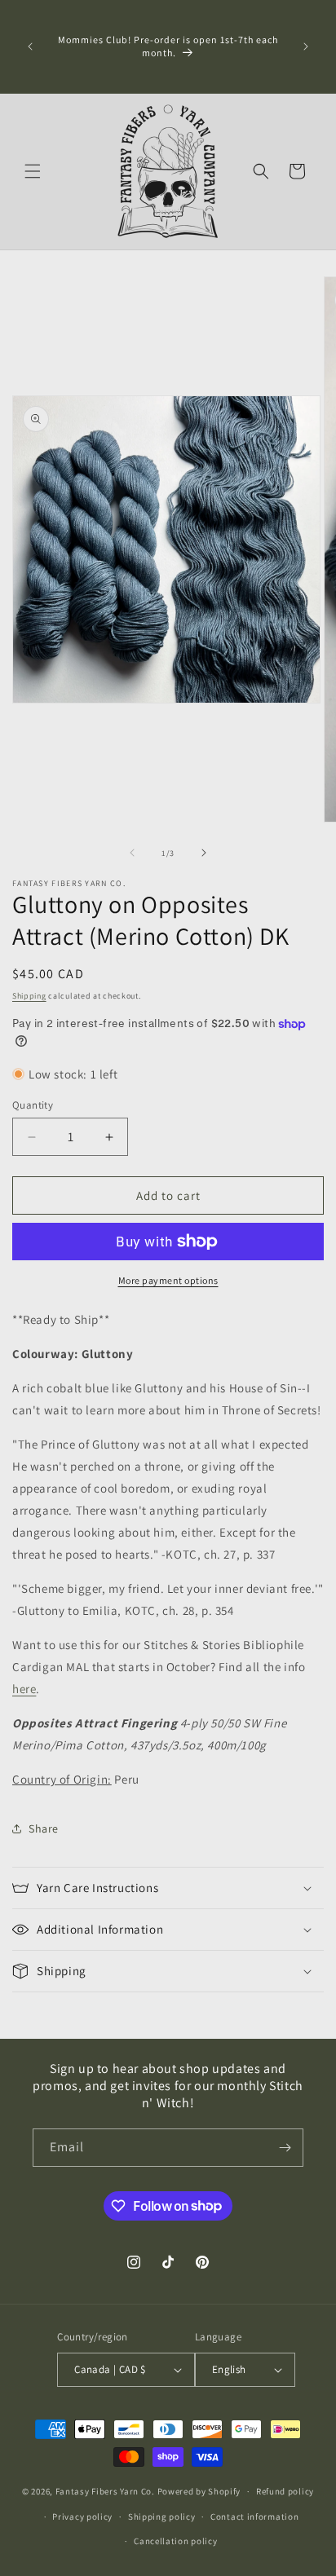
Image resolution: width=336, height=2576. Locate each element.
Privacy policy (82, 2516)
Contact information (254, 2516)
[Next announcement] (306, 46)
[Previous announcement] (30, 46)
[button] (33, 171)
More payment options (168, 1280)
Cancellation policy (175, 2541)
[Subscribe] (285, 2148)
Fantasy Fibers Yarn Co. (105, 2491)
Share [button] (44, 1828)
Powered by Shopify (199, 2491)
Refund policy (285, 2491)
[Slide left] (132, 853)
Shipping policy (162, 2516)
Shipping (29, 996)
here (24, 1689)
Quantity (33, 1105)
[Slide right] (204, 853)
